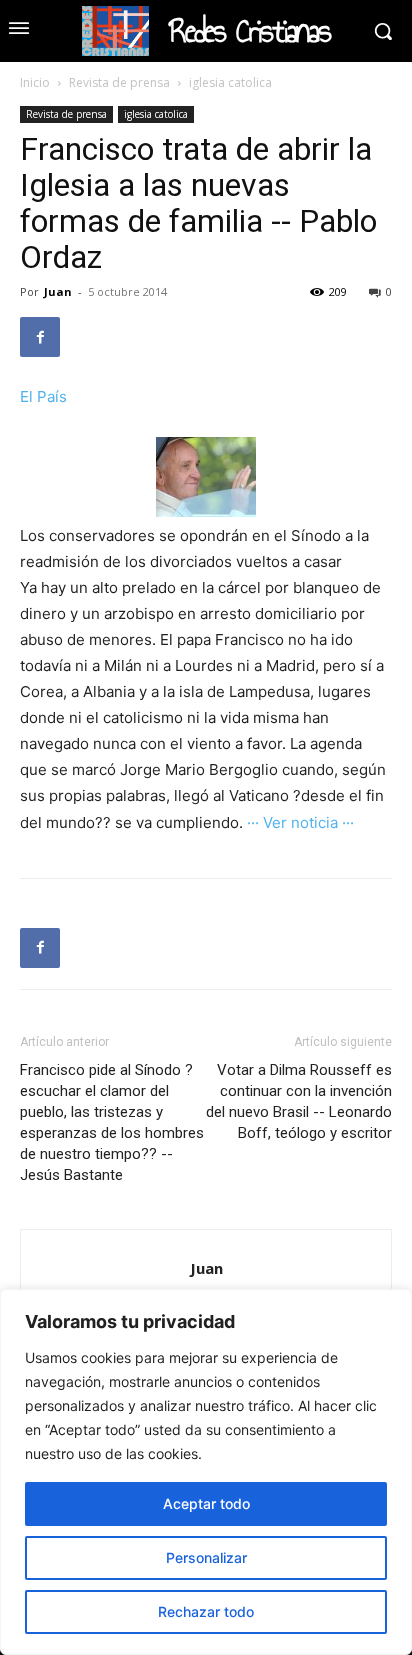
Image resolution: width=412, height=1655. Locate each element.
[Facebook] (40, 337)
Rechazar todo (206, 1611)
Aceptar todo (206, 1503)
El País (43, 396)
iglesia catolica (230, 82)
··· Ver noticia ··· (300, 822)
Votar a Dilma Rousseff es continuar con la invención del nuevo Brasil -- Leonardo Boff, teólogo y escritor (299, 1101)
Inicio (35, 82)
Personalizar (206, 1557)
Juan (58, 291)
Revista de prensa (119, 82)
